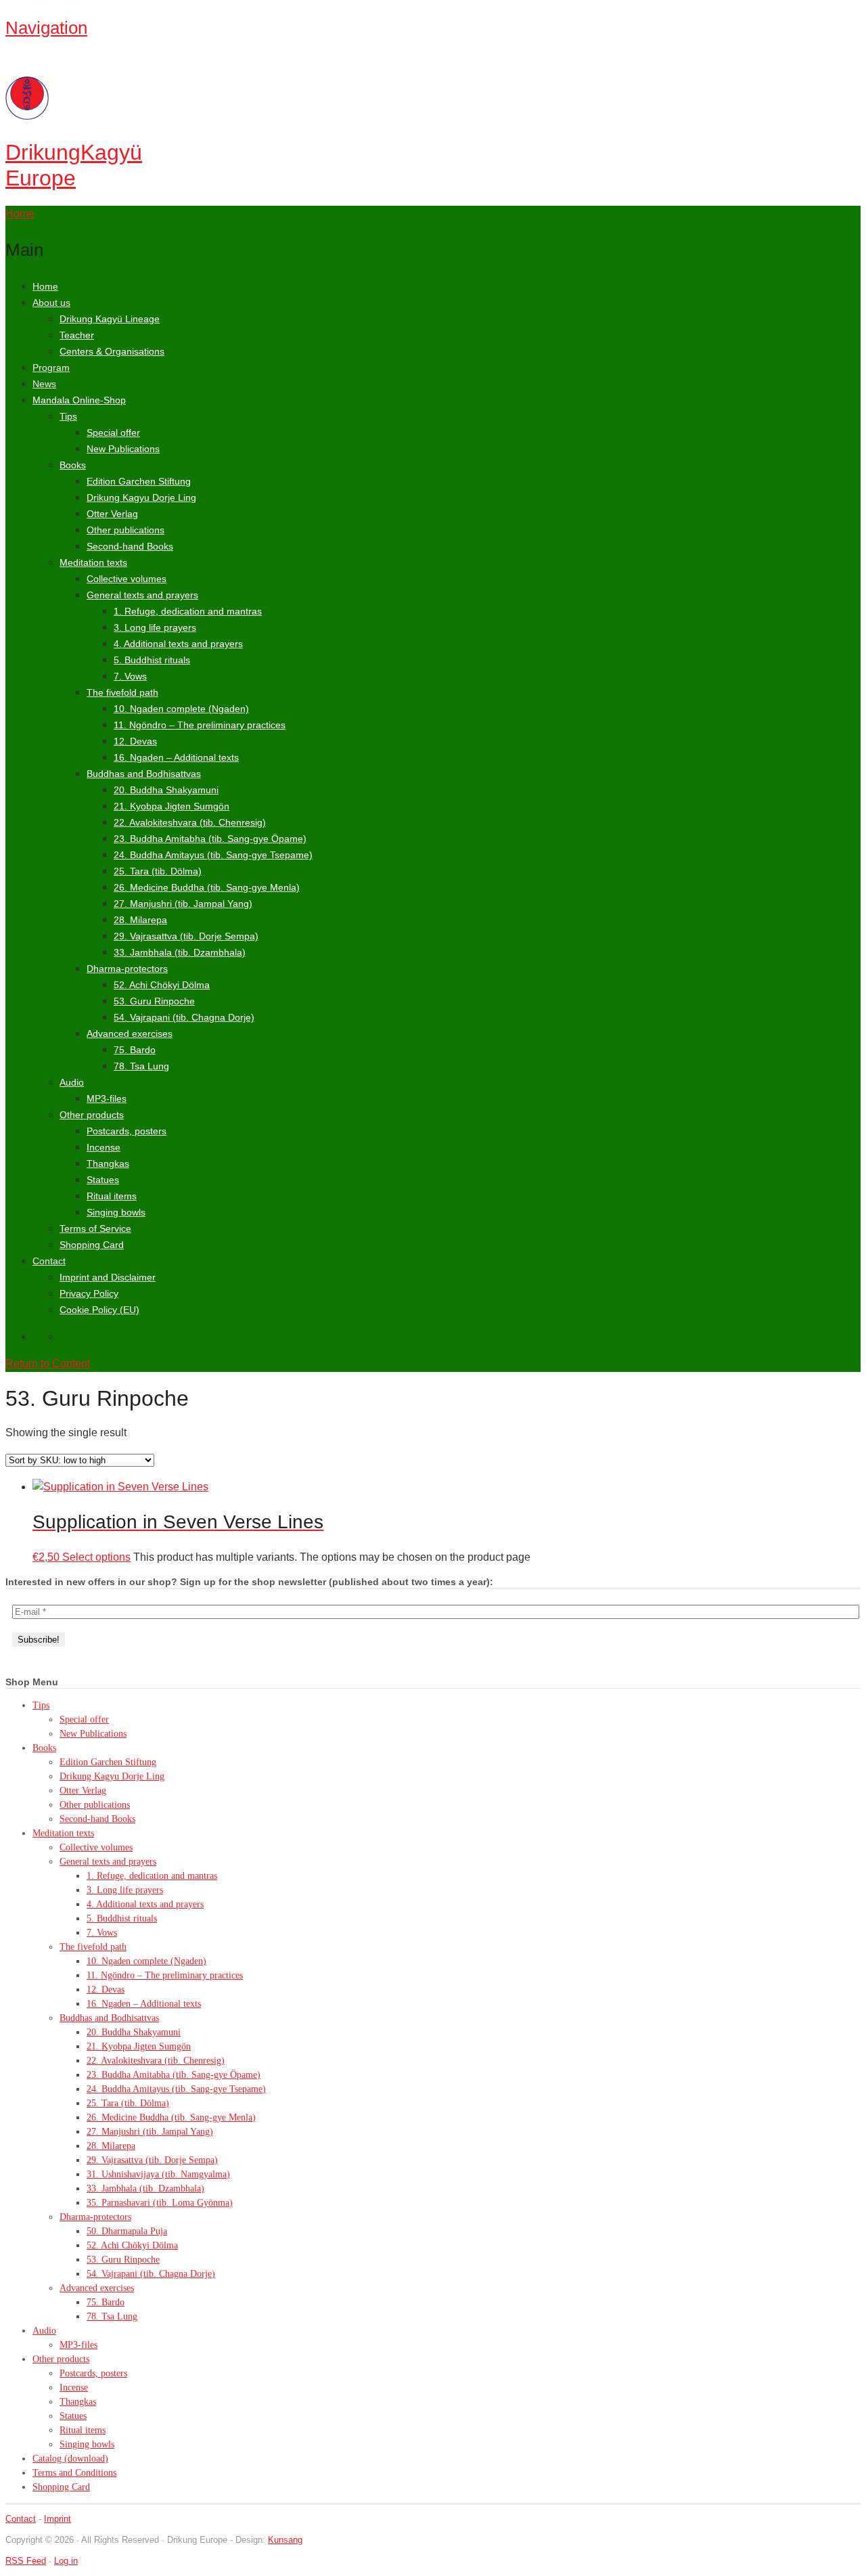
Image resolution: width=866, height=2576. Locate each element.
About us (51, 303)
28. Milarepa (140, 920)
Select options (96, 1557)
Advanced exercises (130, 1034)
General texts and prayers (142, 595)
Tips (68, 416)
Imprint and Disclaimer (108, 1277)
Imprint (58, 2519)
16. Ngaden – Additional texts (176, 757)
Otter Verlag (112, 514)
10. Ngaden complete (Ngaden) (181, 709)
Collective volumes (127, 579)
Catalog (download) (70, 2459)
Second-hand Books (130, 546)
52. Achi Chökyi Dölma (162, 985)
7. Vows (130, 676)
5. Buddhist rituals (152, 660)
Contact (49, 1261)
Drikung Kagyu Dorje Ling (141, 497)
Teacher (77, 335)
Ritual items (112, 1196)
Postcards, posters (127, 1131)
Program (51, 368)
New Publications (123, 449)
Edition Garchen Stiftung (139, 481)
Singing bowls (116, 1212)
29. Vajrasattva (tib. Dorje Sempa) (186, 936)
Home (45, 286)
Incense (104, 1147)
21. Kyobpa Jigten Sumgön (172, 806)
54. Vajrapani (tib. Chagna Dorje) (184, 1017)
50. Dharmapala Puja (127, 2231)
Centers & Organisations (112, 351)
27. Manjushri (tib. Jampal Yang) (183, 904)
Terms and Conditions (74, 2473)
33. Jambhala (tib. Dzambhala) (180, 952)
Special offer (113, 432)
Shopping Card (92, 1245)
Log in (66, 2561)
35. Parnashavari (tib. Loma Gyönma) (160, 2203)
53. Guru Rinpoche (154, 1001)
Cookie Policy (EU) (99, 1310)
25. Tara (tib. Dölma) (158, 871)
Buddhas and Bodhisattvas (144, 774)
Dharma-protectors (127, 969)
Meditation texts (93, 562)
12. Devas (135, 741)
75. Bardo (135, 1050)
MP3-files (107, 1098)
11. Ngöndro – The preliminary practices (200, 725)
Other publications (126, 530)
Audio (72, 1082)
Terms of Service (95, 1228)
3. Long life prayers (155, 627)
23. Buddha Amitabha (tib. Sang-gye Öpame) (210, 839)
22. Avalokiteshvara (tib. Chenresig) (190, 822)
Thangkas (108, 1163)
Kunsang (285, 2540)
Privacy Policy (89, 1293)
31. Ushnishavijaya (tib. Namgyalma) (158, 2174)
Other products (92, 1115)
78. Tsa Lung (141, 1066)
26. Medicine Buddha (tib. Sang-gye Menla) (207, 887)
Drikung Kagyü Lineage (110, 319)
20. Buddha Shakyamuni (166, 790)
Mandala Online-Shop (79, 400)
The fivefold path (122, 692)
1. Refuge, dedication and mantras (188, 611)
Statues (103, 1180)
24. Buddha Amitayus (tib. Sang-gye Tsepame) (213, 855)
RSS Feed (26, 2561)
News (44, 384)
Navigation (46, 28)
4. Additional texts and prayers (178, 644)
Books (73, 465)
